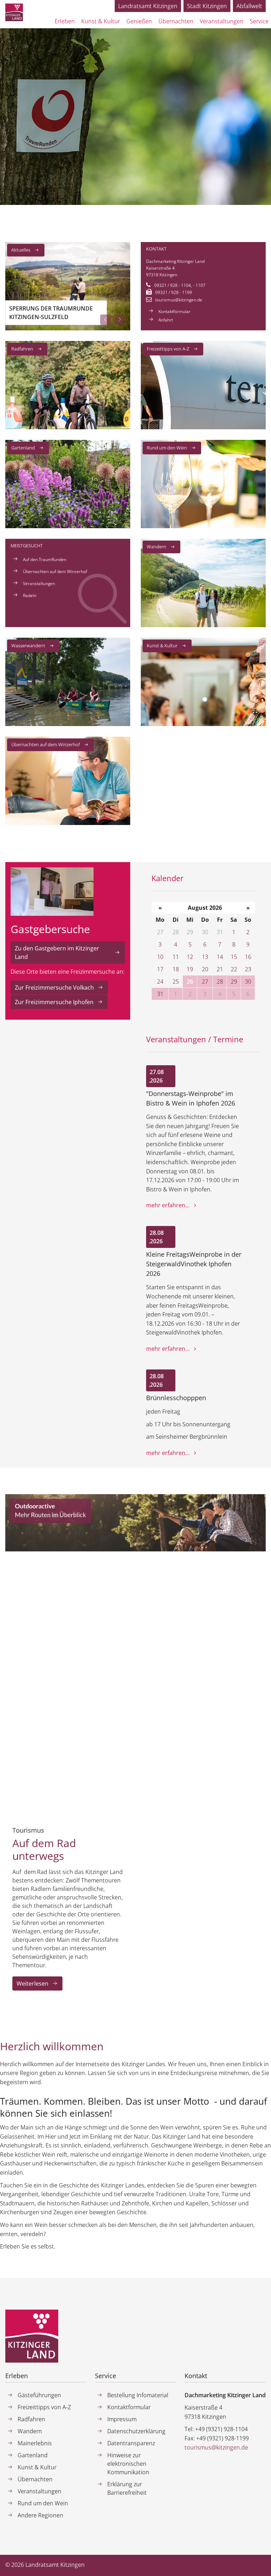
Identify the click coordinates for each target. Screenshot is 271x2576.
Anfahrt (166, 320)
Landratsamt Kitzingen (148, 6)
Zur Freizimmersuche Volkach (54, 988)
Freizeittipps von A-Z (168, 349)
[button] (106, 320)
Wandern (156, 547)
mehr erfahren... (168, 1205)
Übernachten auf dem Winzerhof (55, 571)
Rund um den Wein (167, 448)
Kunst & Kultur (162, 646)
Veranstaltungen (39, 583)
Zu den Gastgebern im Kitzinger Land (57, 953)
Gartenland (23, 448)
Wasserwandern (28, 646)
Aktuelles (21, 250)
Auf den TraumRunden (45, 559)
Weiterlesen (32, 1983)
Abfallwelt (249, 6)
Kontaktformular (174, 311)
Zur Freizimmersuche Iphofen (54, 1002)
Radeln (30, 596)
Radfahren (22, 349)
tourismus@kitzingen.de (179, 300)
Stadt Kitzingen (207, 6)
